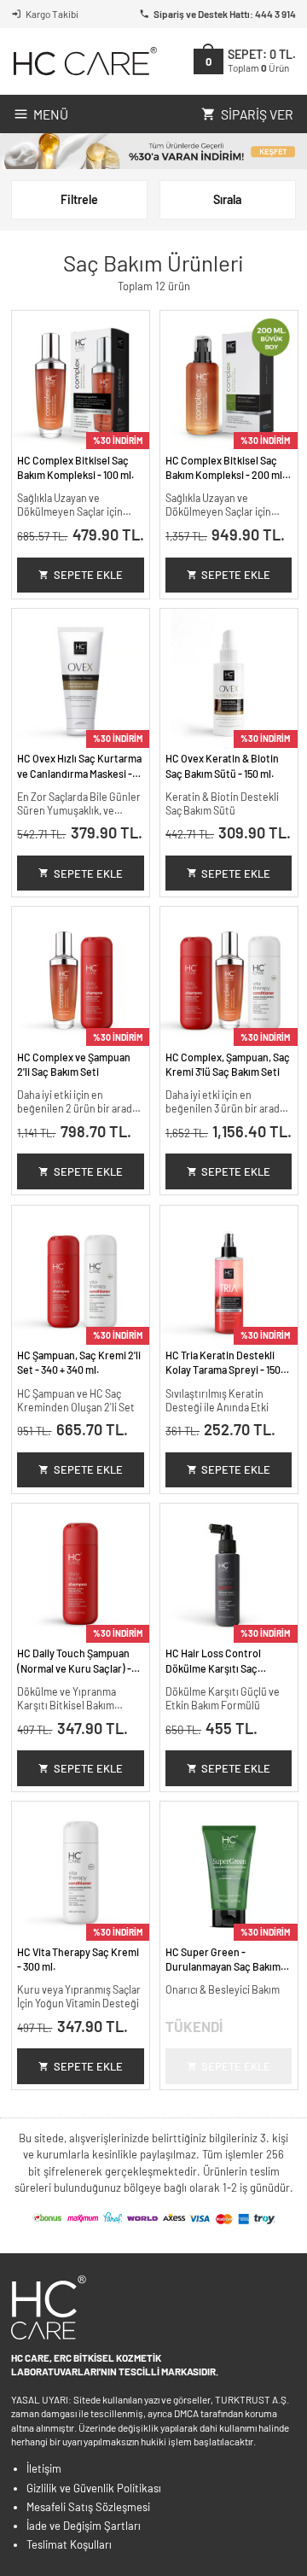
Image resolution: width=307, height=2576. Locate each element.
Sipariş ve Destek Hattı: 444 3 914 (225, 14)
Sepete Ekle (88, 575)
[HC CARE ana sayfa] (84, 61)
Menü (51, 114)
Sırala (227, 199)
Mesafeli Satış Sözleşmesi (88, 2507)
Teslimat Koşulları (69, 2544)
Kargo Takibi (52, 14)
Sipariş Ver (257, 114)
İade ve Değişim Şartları (84, 2526)
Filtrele (79, 199)
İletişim (44, 2468)
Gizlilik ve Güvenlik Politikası (94, 2488)
